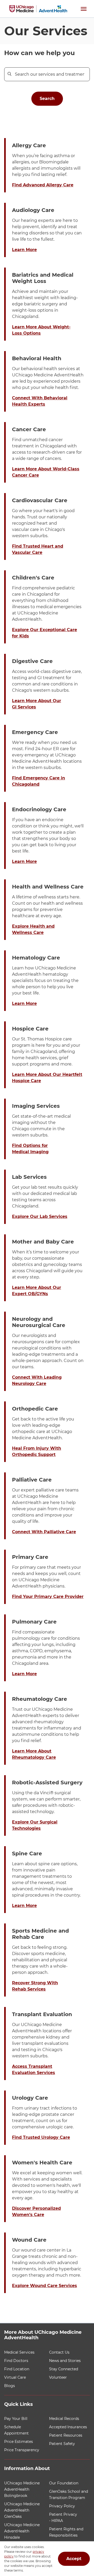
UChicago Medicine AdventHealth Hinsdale (22, 2531)
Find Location (17, 2369)
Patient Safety (62, 2444)
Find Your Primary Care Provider (48, 1597)
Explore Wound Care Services (45, 2286)
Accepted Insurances (68, 2427)
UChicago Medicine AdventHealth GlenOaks (22, 2510)
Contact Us (59, 2352)
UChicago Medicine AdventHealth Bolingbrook (22, 2489)
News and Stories (65, 2361)
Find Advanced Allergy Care (43, 185)
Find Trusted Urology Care (41, 2137)
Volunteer (58, 2377)
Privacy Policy (62, 2506)
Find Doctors (16, 2361)
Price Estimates (19, 2442)
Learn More (24, 250)
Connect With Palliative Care (44, 1532)
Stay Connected (64, 2369)
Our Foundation (64, 2483)
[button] (84, 9)
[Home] (38, 9)
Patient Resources (66, 2435)
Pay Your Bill (16, 2419)
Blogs (10, 2386)
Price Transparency (22, 2450)
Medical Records (64, 2419)
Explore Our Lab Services (40, 1216)
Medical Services (19, 2352)
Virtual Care (15, 2377)
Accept (74, 2559)
